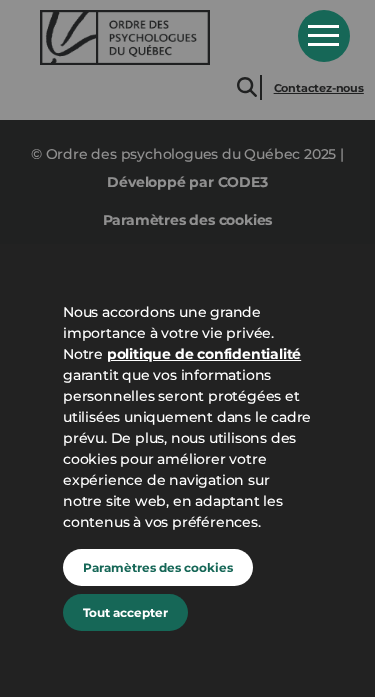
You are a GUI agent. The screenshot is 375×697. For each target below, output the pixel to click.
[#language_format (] (154, 37)
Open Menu (324, 36)
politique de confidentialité (204, 354)
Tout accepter (125, 612)
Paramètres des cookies (158, 567)
